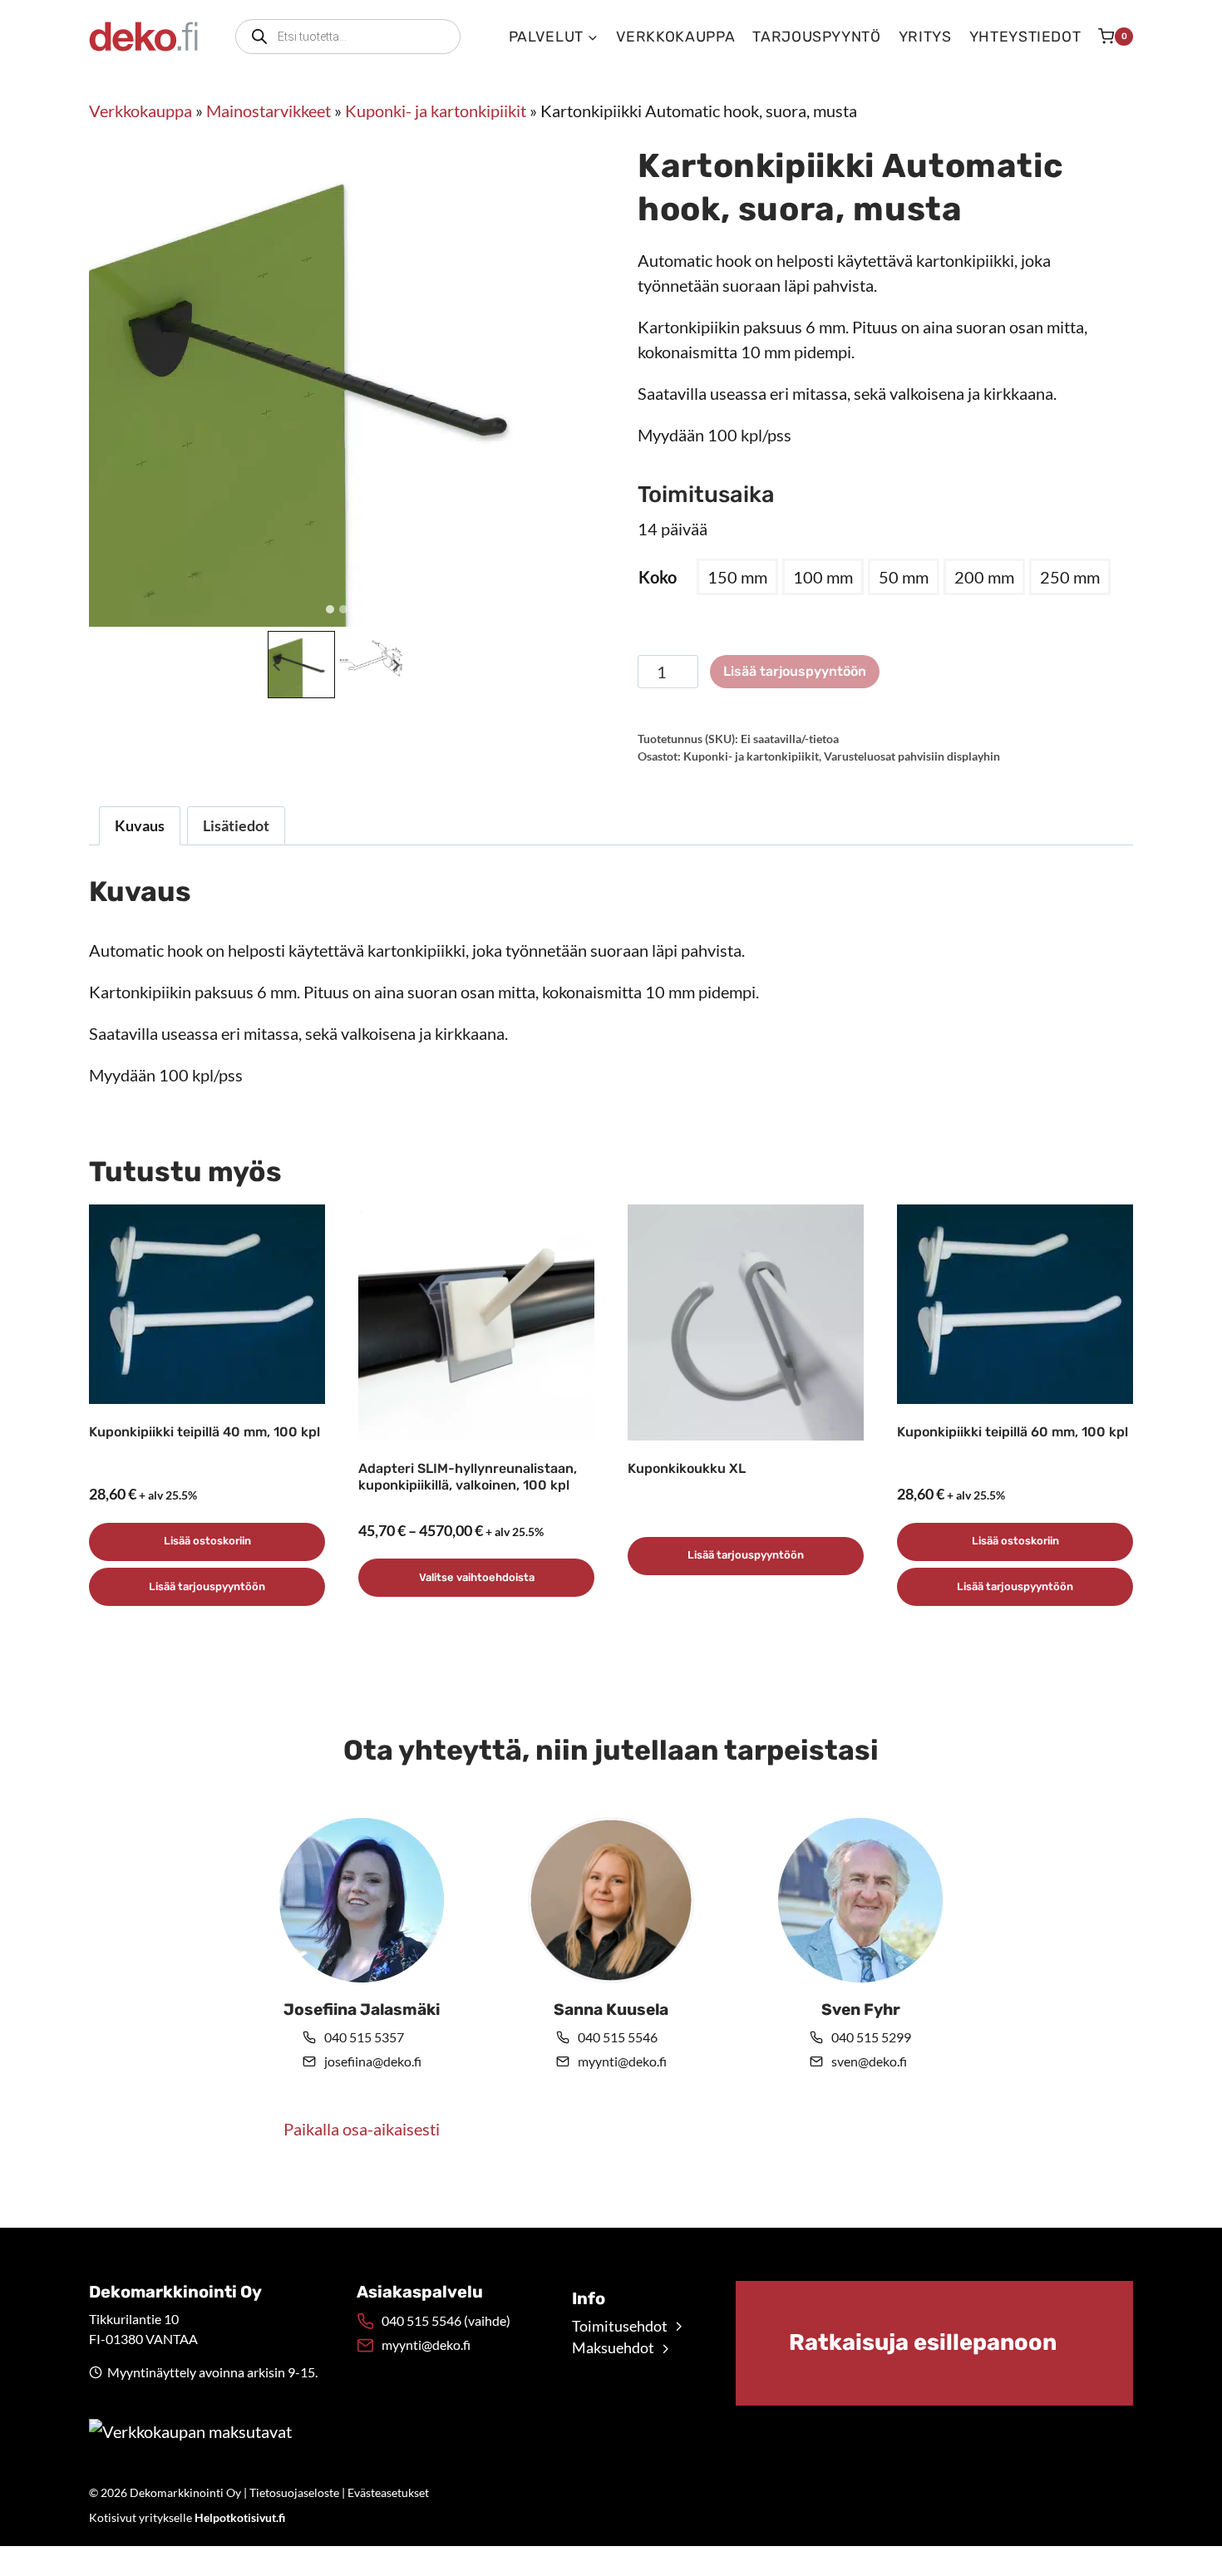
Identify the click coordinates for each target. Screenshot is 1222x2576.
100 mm (823, 577)
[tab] (330, 609)
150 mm (737, 577)
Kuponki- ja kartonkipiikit (436, 111)
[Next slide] (395, 665)
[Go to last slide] (278, 665)
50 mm (904, 577)
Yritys (925, 37)
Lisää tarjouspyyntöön (795, 671)
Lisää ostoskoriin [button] (207, 1541)
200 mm (984, 577)
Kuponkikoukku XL (687, 1468)
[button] (301, 665)
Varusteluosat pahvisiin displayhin (912, 756)
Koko (658, 577)
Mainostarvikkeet (269, 111)
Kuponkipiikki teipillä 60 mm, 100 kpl (1013, 1432)
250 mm (1070, 577)
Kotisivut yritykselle (187, 2517)
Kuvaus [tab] (140, 825)
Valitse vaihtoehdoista (477, 1577)
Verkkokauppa (676, 37)
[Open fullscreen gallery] (568, 610)
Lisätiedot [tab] (236, 825)
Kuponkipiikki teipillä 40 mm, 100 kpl (204, 1432)
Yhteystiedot (1025, 37)
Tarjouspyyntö (816, 37)
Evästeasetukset (388, 2492)
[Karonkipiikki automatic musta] (337, 379)
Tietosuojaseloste (294, 2492)
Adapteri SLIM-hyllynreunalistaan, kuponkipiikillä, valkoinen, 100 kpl (468, 1477)
